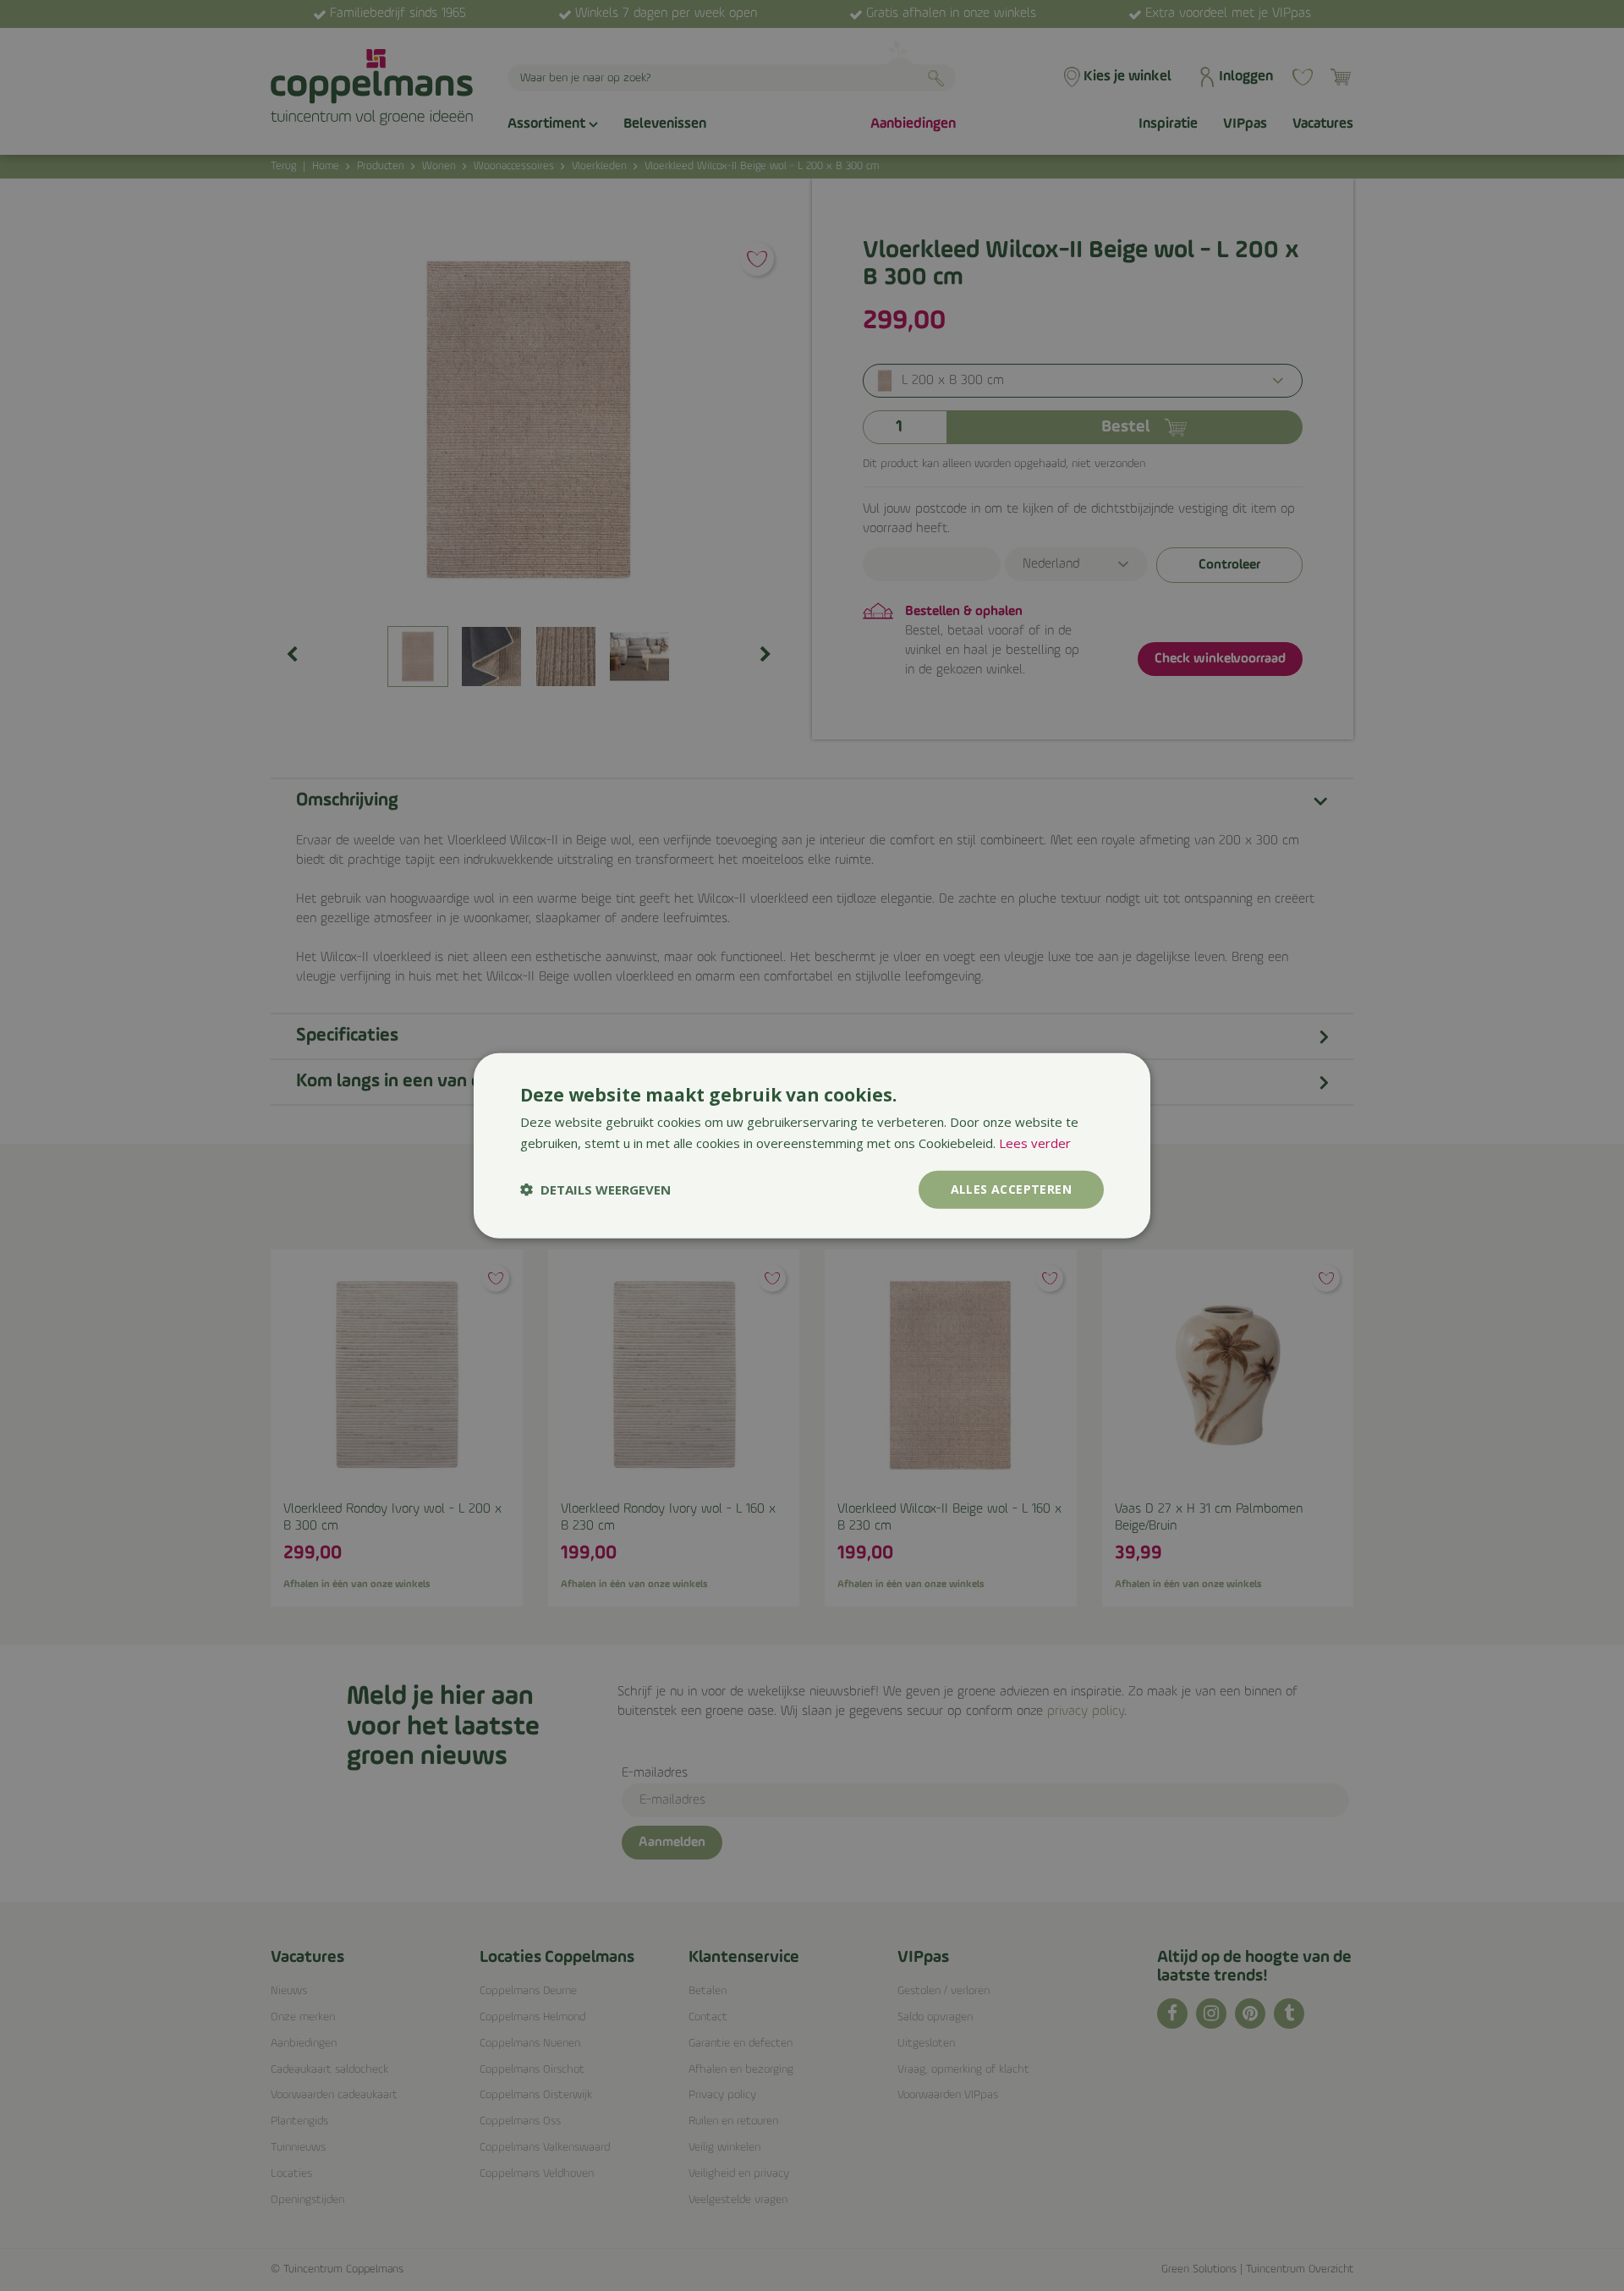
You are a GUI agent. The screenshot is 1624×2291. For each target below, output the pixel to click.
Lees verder (1035, 1143)
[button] (595, 1189)
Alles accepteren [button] (1011, 1189)
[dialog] (812, 1146)
